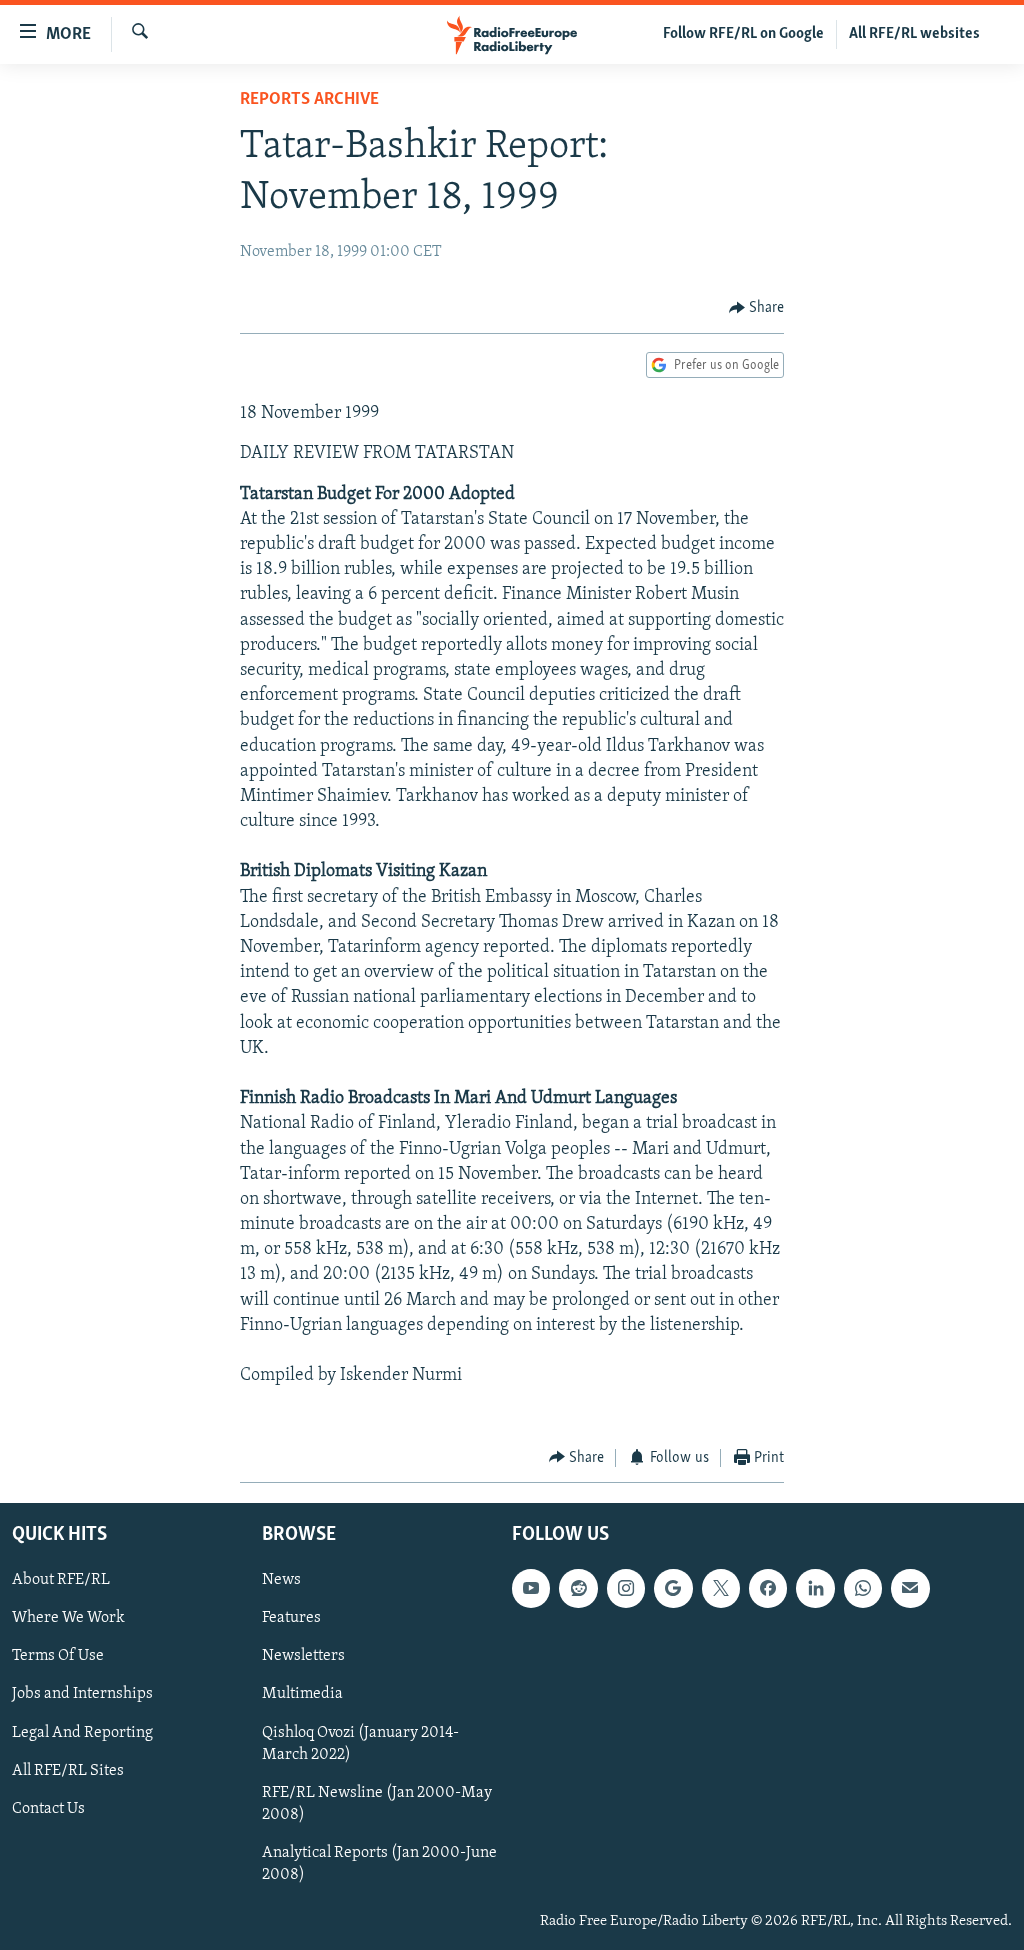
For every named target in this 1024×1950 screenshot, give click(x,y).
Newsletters (303, 1657)
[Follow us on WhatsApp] (863, 1588)
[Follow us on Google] (673, 1588)
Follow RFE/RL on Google (743, 34)
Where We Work (68, 1618)
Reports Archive (309, 100)
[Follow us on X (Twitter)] (721, 1588)
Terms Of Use (58, 1657)
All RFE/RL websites (914, 34)
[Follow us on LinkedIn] (815, 1588)
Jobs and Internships (82, 1695)
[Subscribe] (910, 1588)
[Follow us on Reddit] (578, 1588)
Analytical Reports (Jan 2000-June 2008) (379, 1864)
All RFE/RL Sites (68, 1771)
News (281, 1580)
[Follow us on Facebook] (768, 1588)
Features (291, 1618)
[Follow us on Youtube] (531, 1588)
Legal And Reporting (82, 1733)
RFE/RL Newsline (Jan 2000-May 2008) (377, 1804)
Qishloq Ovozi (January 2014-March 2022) (360, 1744)
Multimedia (302, 1695)
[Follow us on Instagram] (626, 1588)
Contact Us (48, 1809)
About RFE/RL (61, 1580)
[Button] (757, 308)
